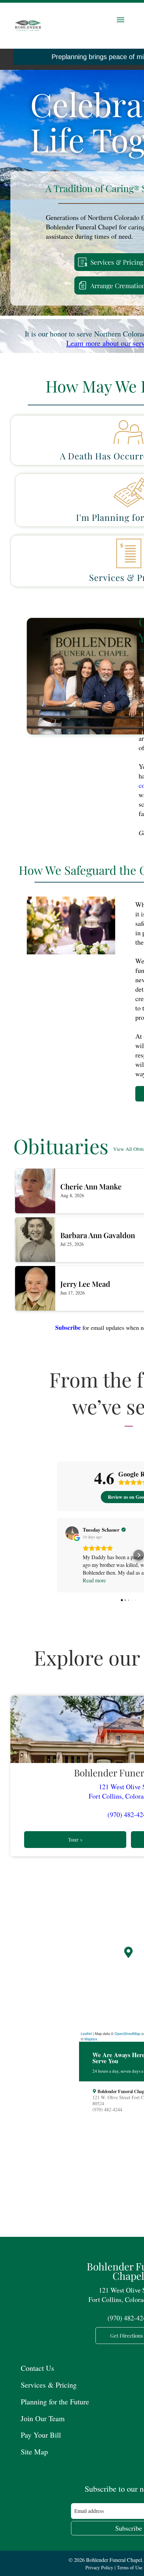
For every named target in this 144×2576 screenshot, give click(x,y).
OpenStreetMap (127, 2033)
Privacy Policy (99, 2567)
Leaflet (86, 2033)
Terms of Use (130, 2567)
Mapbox (91, 2039)
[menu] (121, 20)
